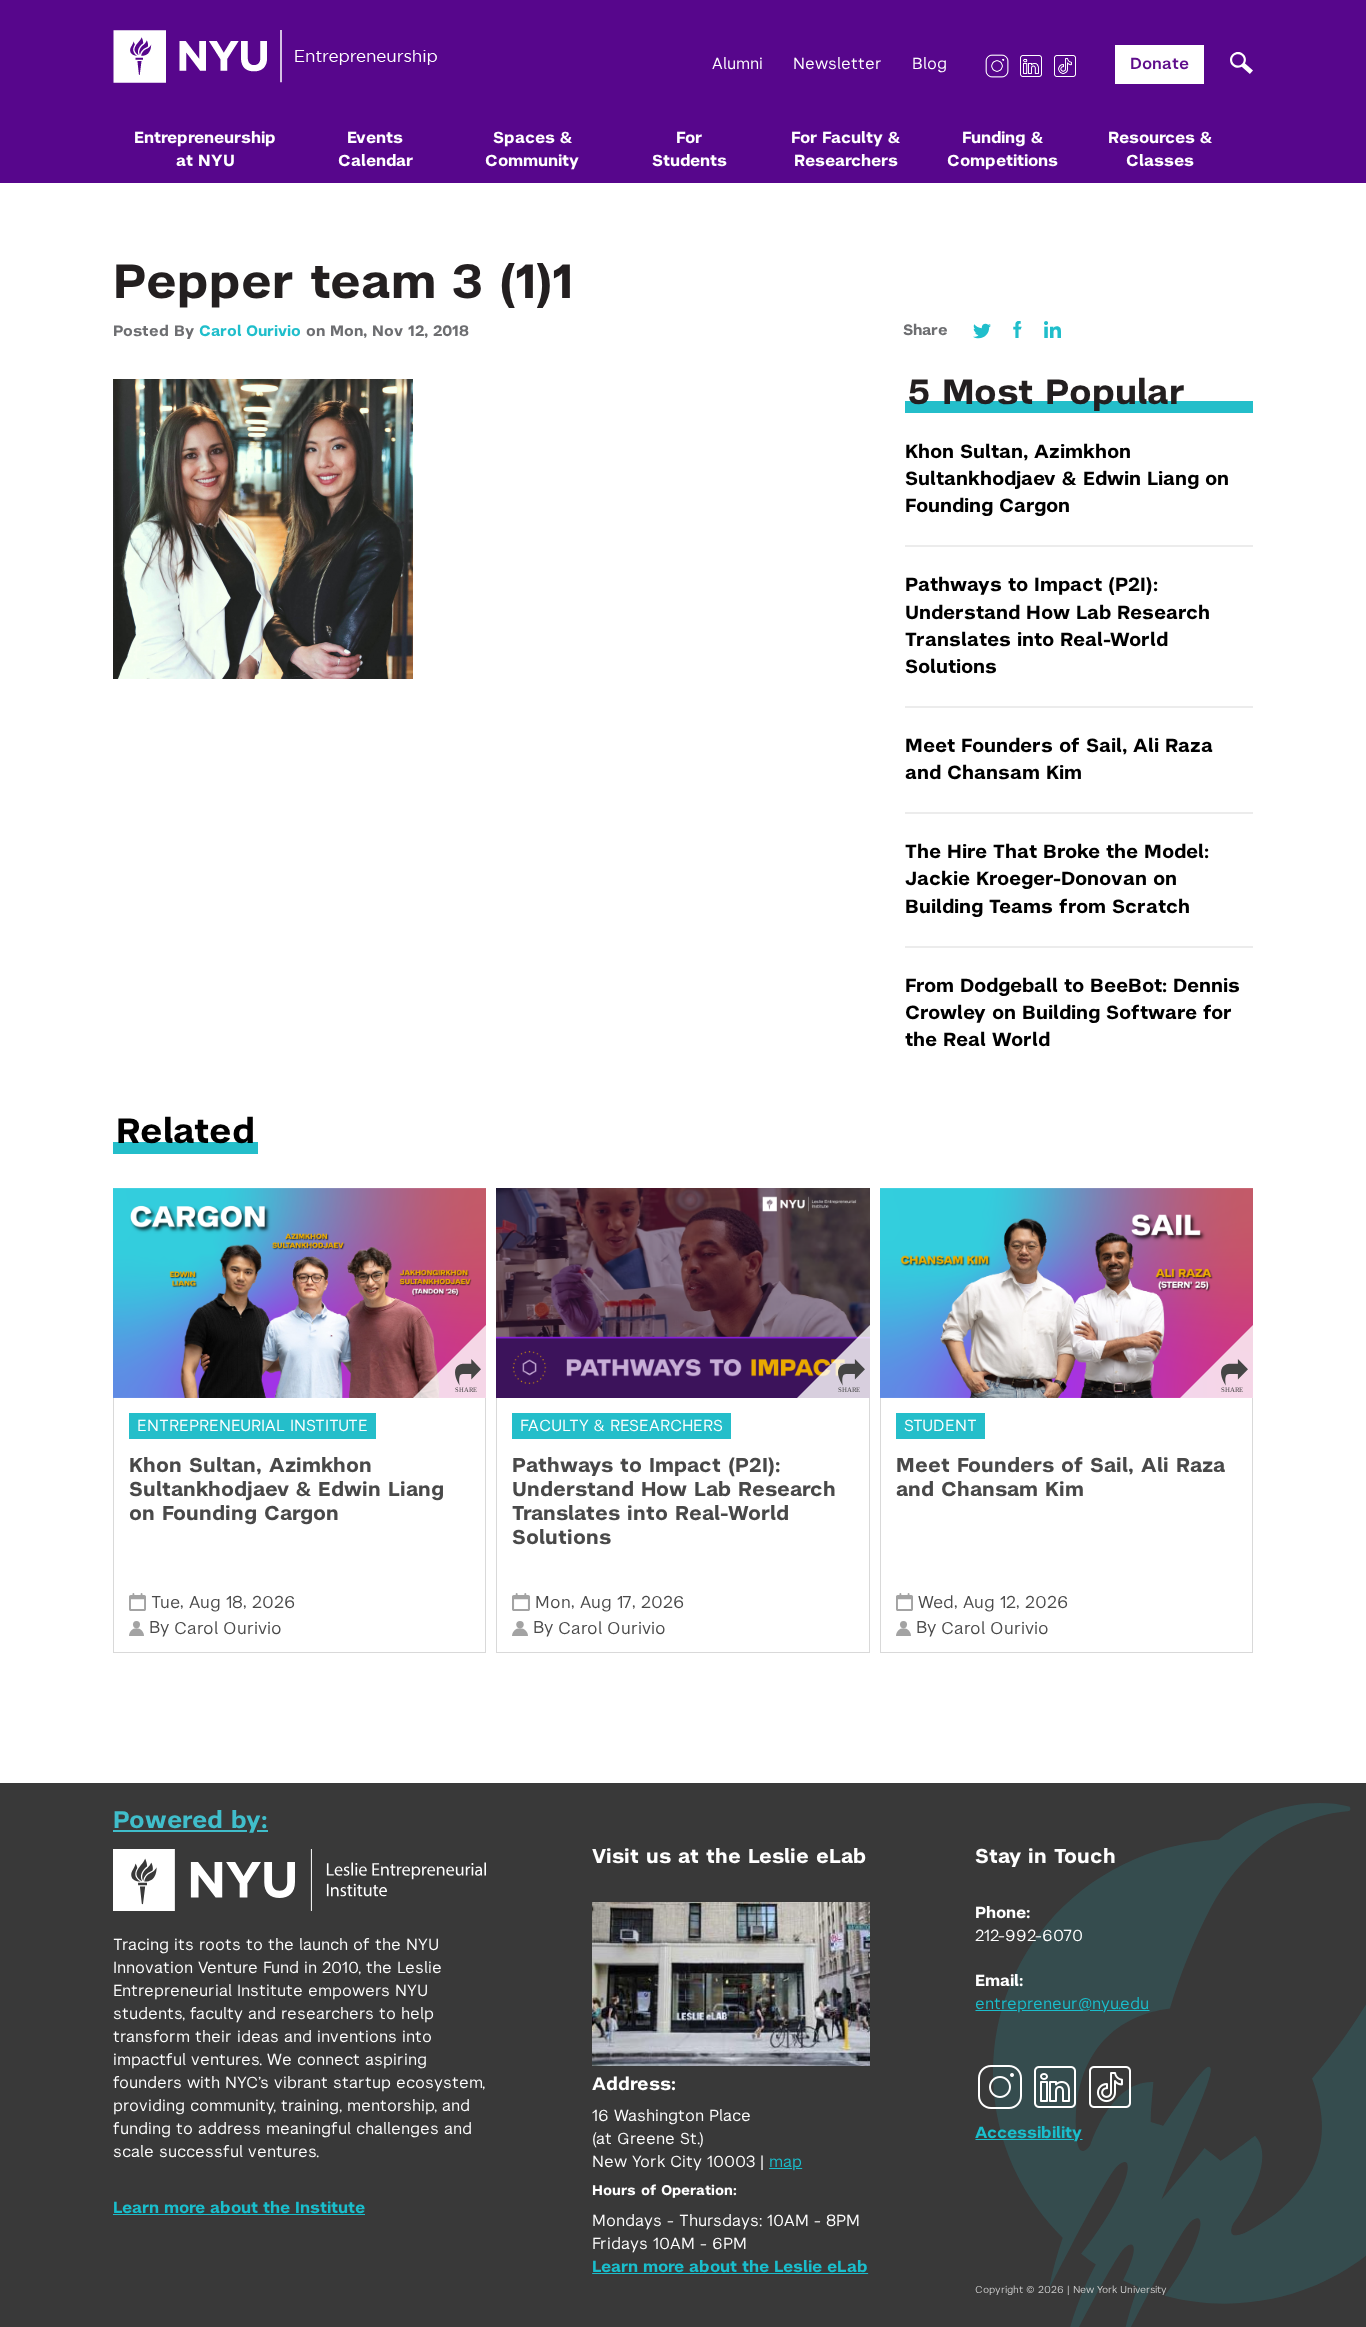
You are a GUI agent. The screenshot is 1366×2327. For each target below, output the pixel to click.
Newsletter (837, 64)
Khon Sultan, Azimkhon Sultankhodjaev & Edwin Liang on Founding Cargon (1067, 479)
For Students (689, 149)
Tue (165, 1602)
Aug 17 (606, 1602)
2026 (273, 1602)
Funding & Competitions (1002, 149)
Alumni (737, 64)
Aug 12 (989, 1602)
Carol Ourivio (250, 331)
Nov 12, (402, 331)
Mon (553, 1602)
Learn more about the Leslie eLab (730, 2267)
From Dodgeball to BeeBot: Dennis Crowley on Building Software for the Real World (1072, 1013)
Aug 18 (216, 1602)
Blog (929, 64)
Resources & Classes (1160, 149)
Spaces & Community (532, 149)
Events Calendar (375, 149)
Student (940, 1426)
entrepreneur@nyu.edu (1062, 2004)
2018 (451, 331)
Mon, (351, 331)
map (785, 2162)
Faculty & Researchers (621, 1426)
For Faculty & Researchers (845, 149)
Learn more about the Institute (239, 2208)
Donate (1159, 64)
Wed (936, 1602)
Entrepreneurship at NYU (205, 149)
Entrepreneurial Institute (252, 1426)
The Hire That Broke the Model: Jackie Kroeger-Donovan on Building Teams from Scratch (1057, 879)
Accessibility (1028, 2133)
